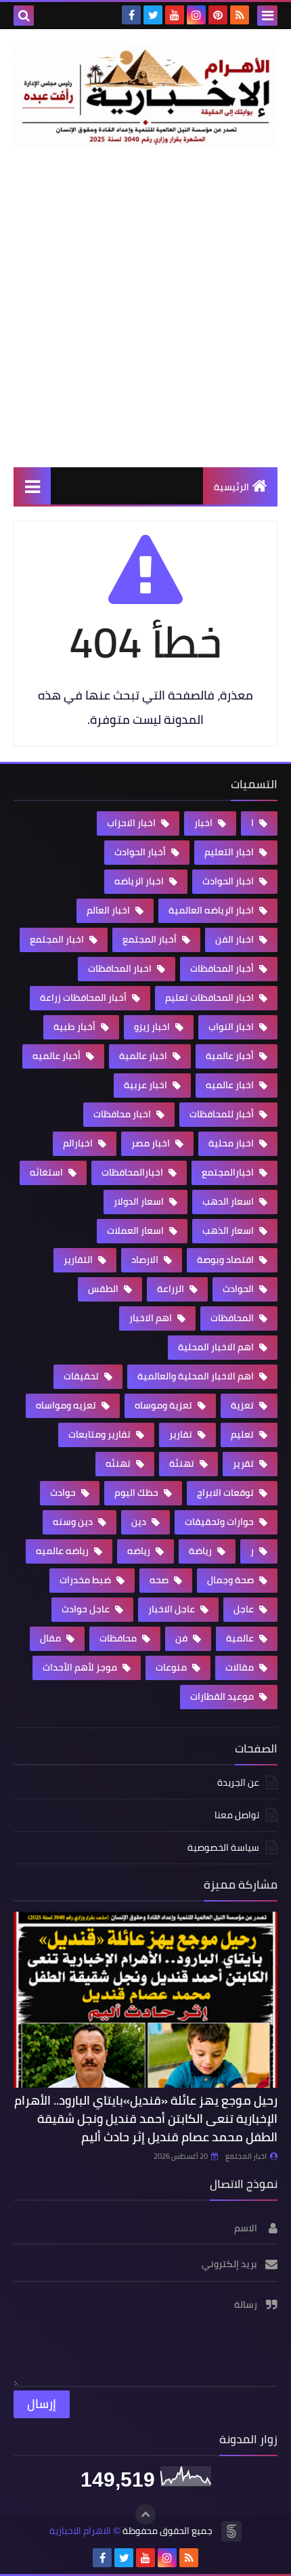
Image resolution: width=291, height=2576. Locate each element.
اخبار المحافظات (121, 968)
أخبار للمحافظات (223, 1114)
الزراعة (172, 1289)
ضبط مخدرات (86, 1580)
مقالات (241, 1667)
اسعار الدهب (229, 1201)
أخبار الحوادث (141, 852)
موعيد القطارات (223, 1696)
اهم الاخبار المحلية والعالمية (197, 1376)
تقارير (182, 1434)
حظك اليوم (137, 1493)
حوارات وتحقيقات (220, 1522)
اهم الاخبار (152, 1318)
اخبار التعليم (230, 852)
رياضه (140, 1551)
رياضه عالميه (63, 1551)
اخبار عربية (147, 1085)
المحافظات (233, 1318)
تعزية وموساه (164, 1405)
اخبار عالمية (144, 1056)
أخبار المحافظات (223, 968)
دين (140, 1522)
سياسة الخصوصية (223, 1847)
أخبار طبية (75, 1027)
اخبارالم (79, 1143)
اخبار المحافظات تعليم (210, 997)
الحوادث (239, 1289)
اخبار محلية (232, 1143)
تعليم (243, 1434)
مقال (51, 1638)
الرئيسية (231, 487)
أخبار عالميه (58, 1056)
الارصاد (146, 1260)
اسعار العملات (136, 1230)
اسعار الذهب (229, 1230)
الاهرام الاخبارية (80, 2531)
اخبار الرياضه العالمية (212, 910)
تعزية (243, 1405)
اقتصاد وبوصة (226, 1260)
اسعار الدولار (140, 1201)
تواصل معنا (237, 1815)
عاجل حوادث (87, 1609)
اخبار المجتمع (58, 939)
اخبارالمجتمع (229, 1172)
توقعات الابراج (226, 1493)
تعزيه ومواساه (67, 1405)
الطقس (104, 1289)
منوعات (172, 1667)
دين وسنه (74, 1522)
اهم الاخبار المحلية (217, 1347)
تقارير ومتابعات (100, 1434)
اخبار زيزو (153, 1027)
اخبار (204, 823)
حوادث (64, 1493)
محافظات (119, 1638)
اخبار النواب (232, 1027)
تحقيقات (82, 1376)
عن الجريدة (238, 1783)
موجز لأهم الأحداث (81, 1667)
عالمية (241, 1638)
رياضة (201, 1551)
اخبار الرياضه (140, 881)
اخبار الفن (236, 939)
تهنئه (119, 1463)
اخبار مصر (152, 1143)
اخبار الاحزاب (132, 823)
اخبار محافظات (123, 1114)
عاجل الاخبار (173, 1609)
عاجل (245, 1609)
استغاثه (47, 1172)
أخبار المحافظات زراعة (84, 997)
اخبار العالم (109, 910)
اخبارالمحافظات (133, 1172)
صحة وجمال (231, 1580)
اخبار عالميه (231, 1085)
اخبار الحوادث (229, 881)
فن (182, 1638)
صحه (160, 1580)
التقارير (79, 1260)
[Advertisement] (145, 307)
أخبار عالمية (231, 1056)
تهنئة (183, 1463)
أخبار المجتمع (151, 939)
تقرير (244, 1463)
